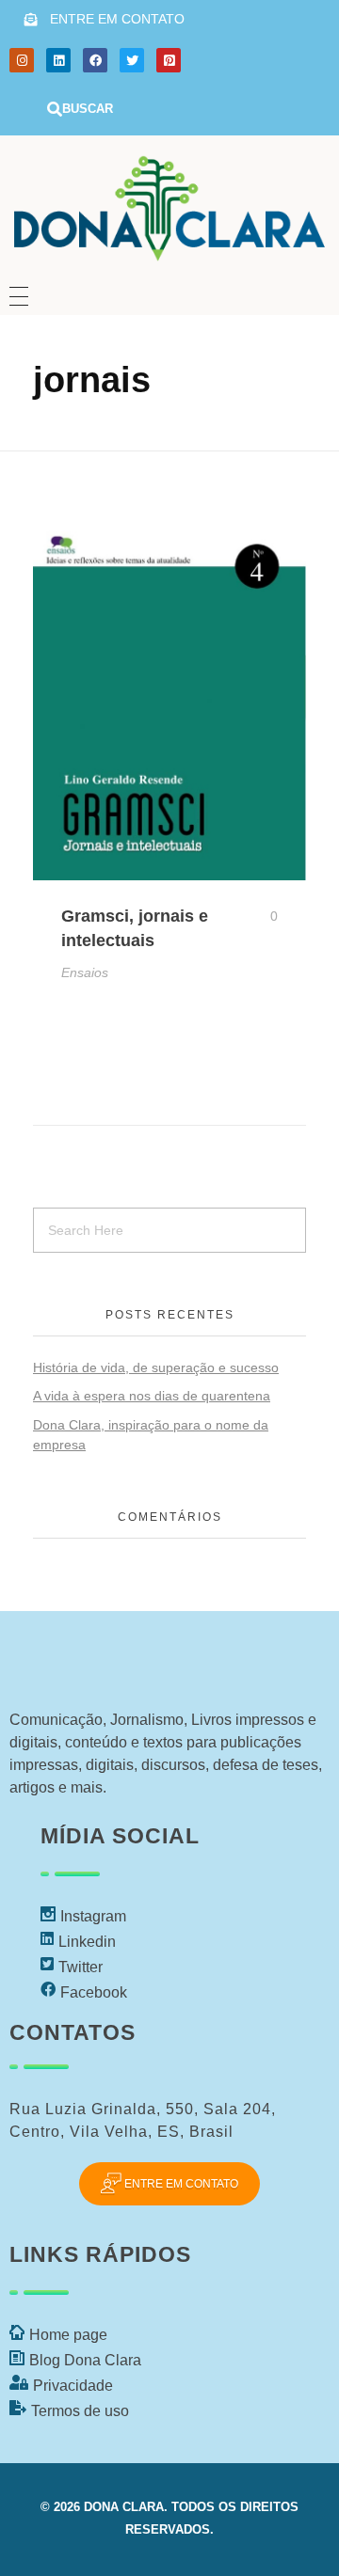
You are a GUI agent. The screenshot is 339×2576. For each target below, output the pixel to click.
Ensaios (85, 972)
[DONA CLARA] (169, 204)
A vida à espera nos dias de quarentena (152, 1396)
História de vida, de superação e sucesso (156, 1367)
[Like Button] (260, 916)
